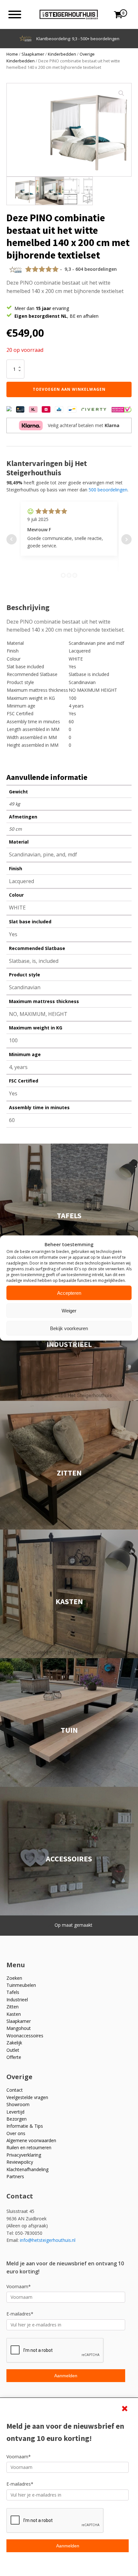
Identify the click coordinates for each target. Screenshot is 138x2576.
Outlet (13, 2050)
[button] (121, 93)
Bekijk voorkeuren (69, 1328)
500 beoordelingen (108, 490)
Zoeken (14, 1978)
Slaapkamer (33, 54)
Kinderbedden (62, 54)
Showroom (18, 2104)
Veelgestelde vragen (27, 2097)
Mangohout (19, 2028)
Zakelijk (14, 2043)
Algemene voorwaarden (31, 2140)
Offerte (14, 2057)
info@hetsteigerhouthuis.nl (48, 2240)
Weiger (69, 1310)
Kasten (14, 2014)
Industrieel (17, 2000)
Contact (15, 2090)
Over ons (16, 2133)
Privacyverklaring (24, 2155)
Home (12, 54)
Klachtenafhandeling (27, 2169)
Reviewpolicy (20, 2162)
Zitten (13, 2007)
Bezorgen (17, 2119)
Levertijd (15, 2112)
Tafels (13, 1992)
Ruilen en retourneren (29, 2147)
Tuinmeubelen (21, 1985)
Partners (15, 2176)
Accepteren (69, 1293)
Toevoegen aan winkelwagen (69, 389)
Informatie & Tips (25, 2126)
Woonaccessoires (25, 2036)
